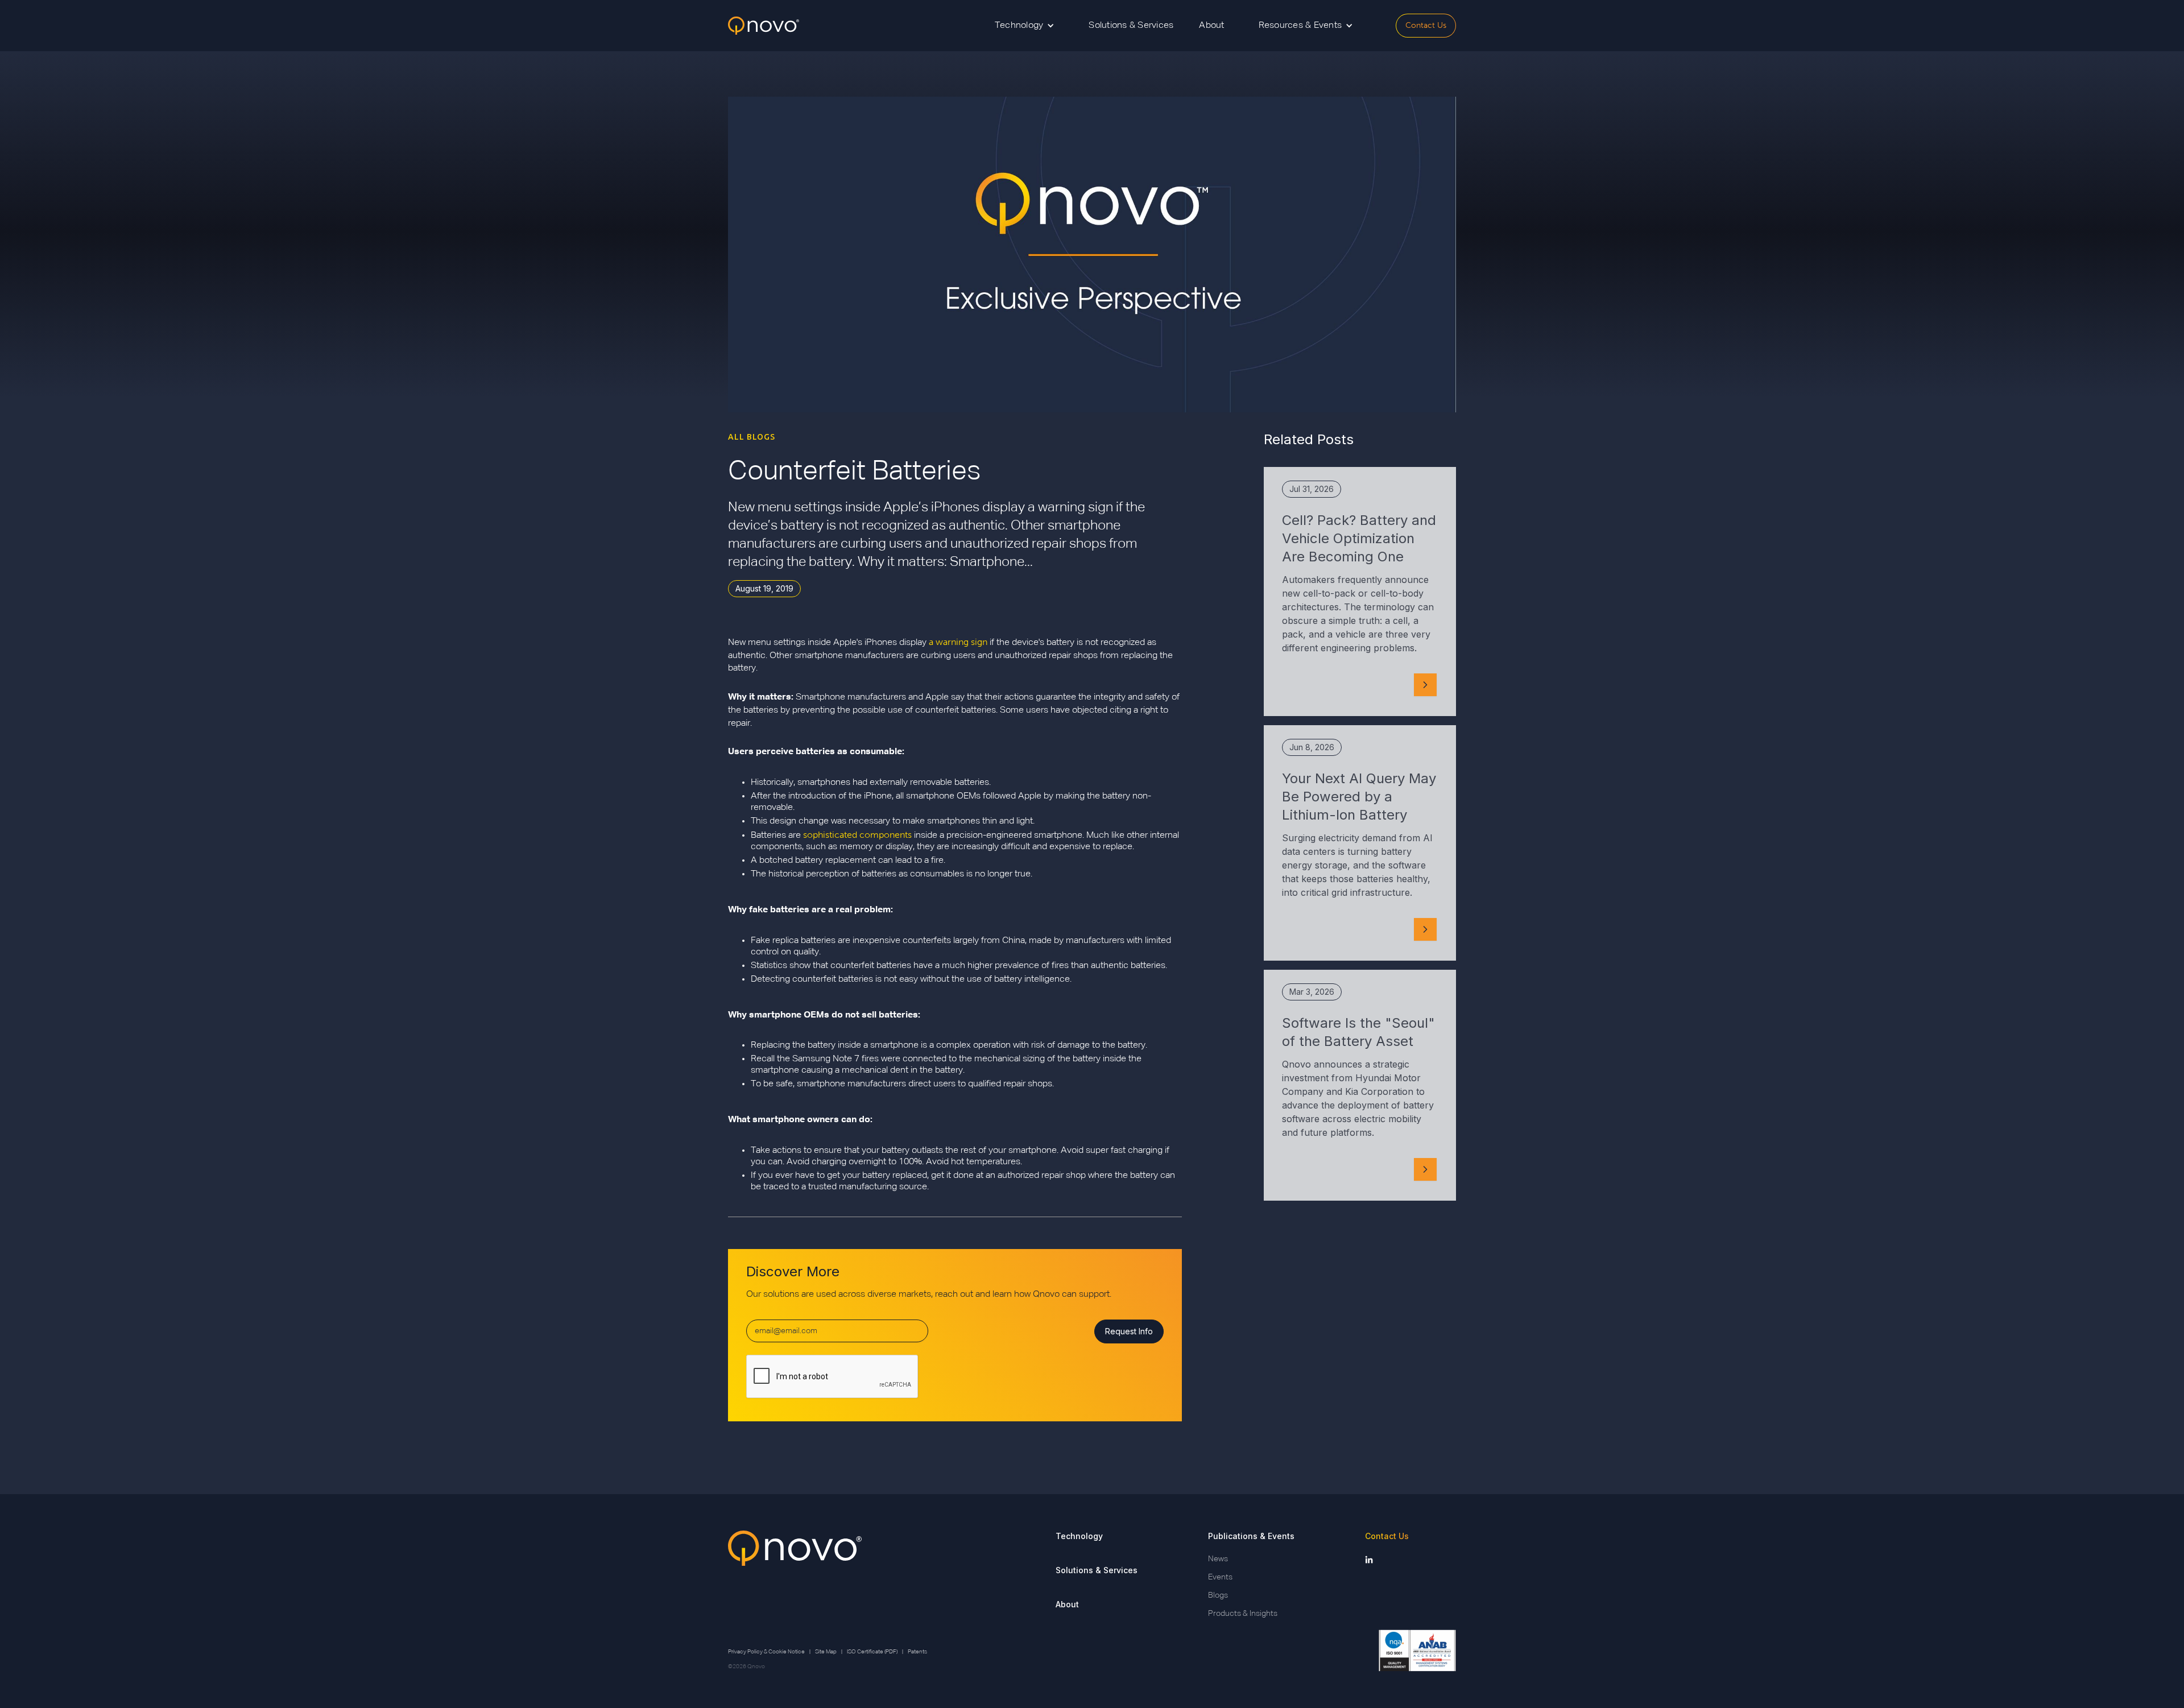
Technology (1079, 1536)
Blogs (1218, 1595)
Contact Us (1426, 25)
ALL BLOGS (752, 437)
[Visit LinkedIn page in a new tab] (1369, 1559)
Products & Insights (1243, 1614)
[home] (764, 26)
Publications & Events (1251, 1536)
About (1211, 26)
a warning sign (958, 642)
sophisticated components (857, 835)
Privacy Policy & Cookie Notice (766, 1652)
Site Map (826, 1652)
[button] (1025, 26)
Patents (917, 1652)
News (1218, 1559)
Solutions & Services (1131, 26)
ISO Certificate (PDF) (872, 1652)
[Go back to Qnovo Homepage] (795, 1575)
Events (1220, 1577)
